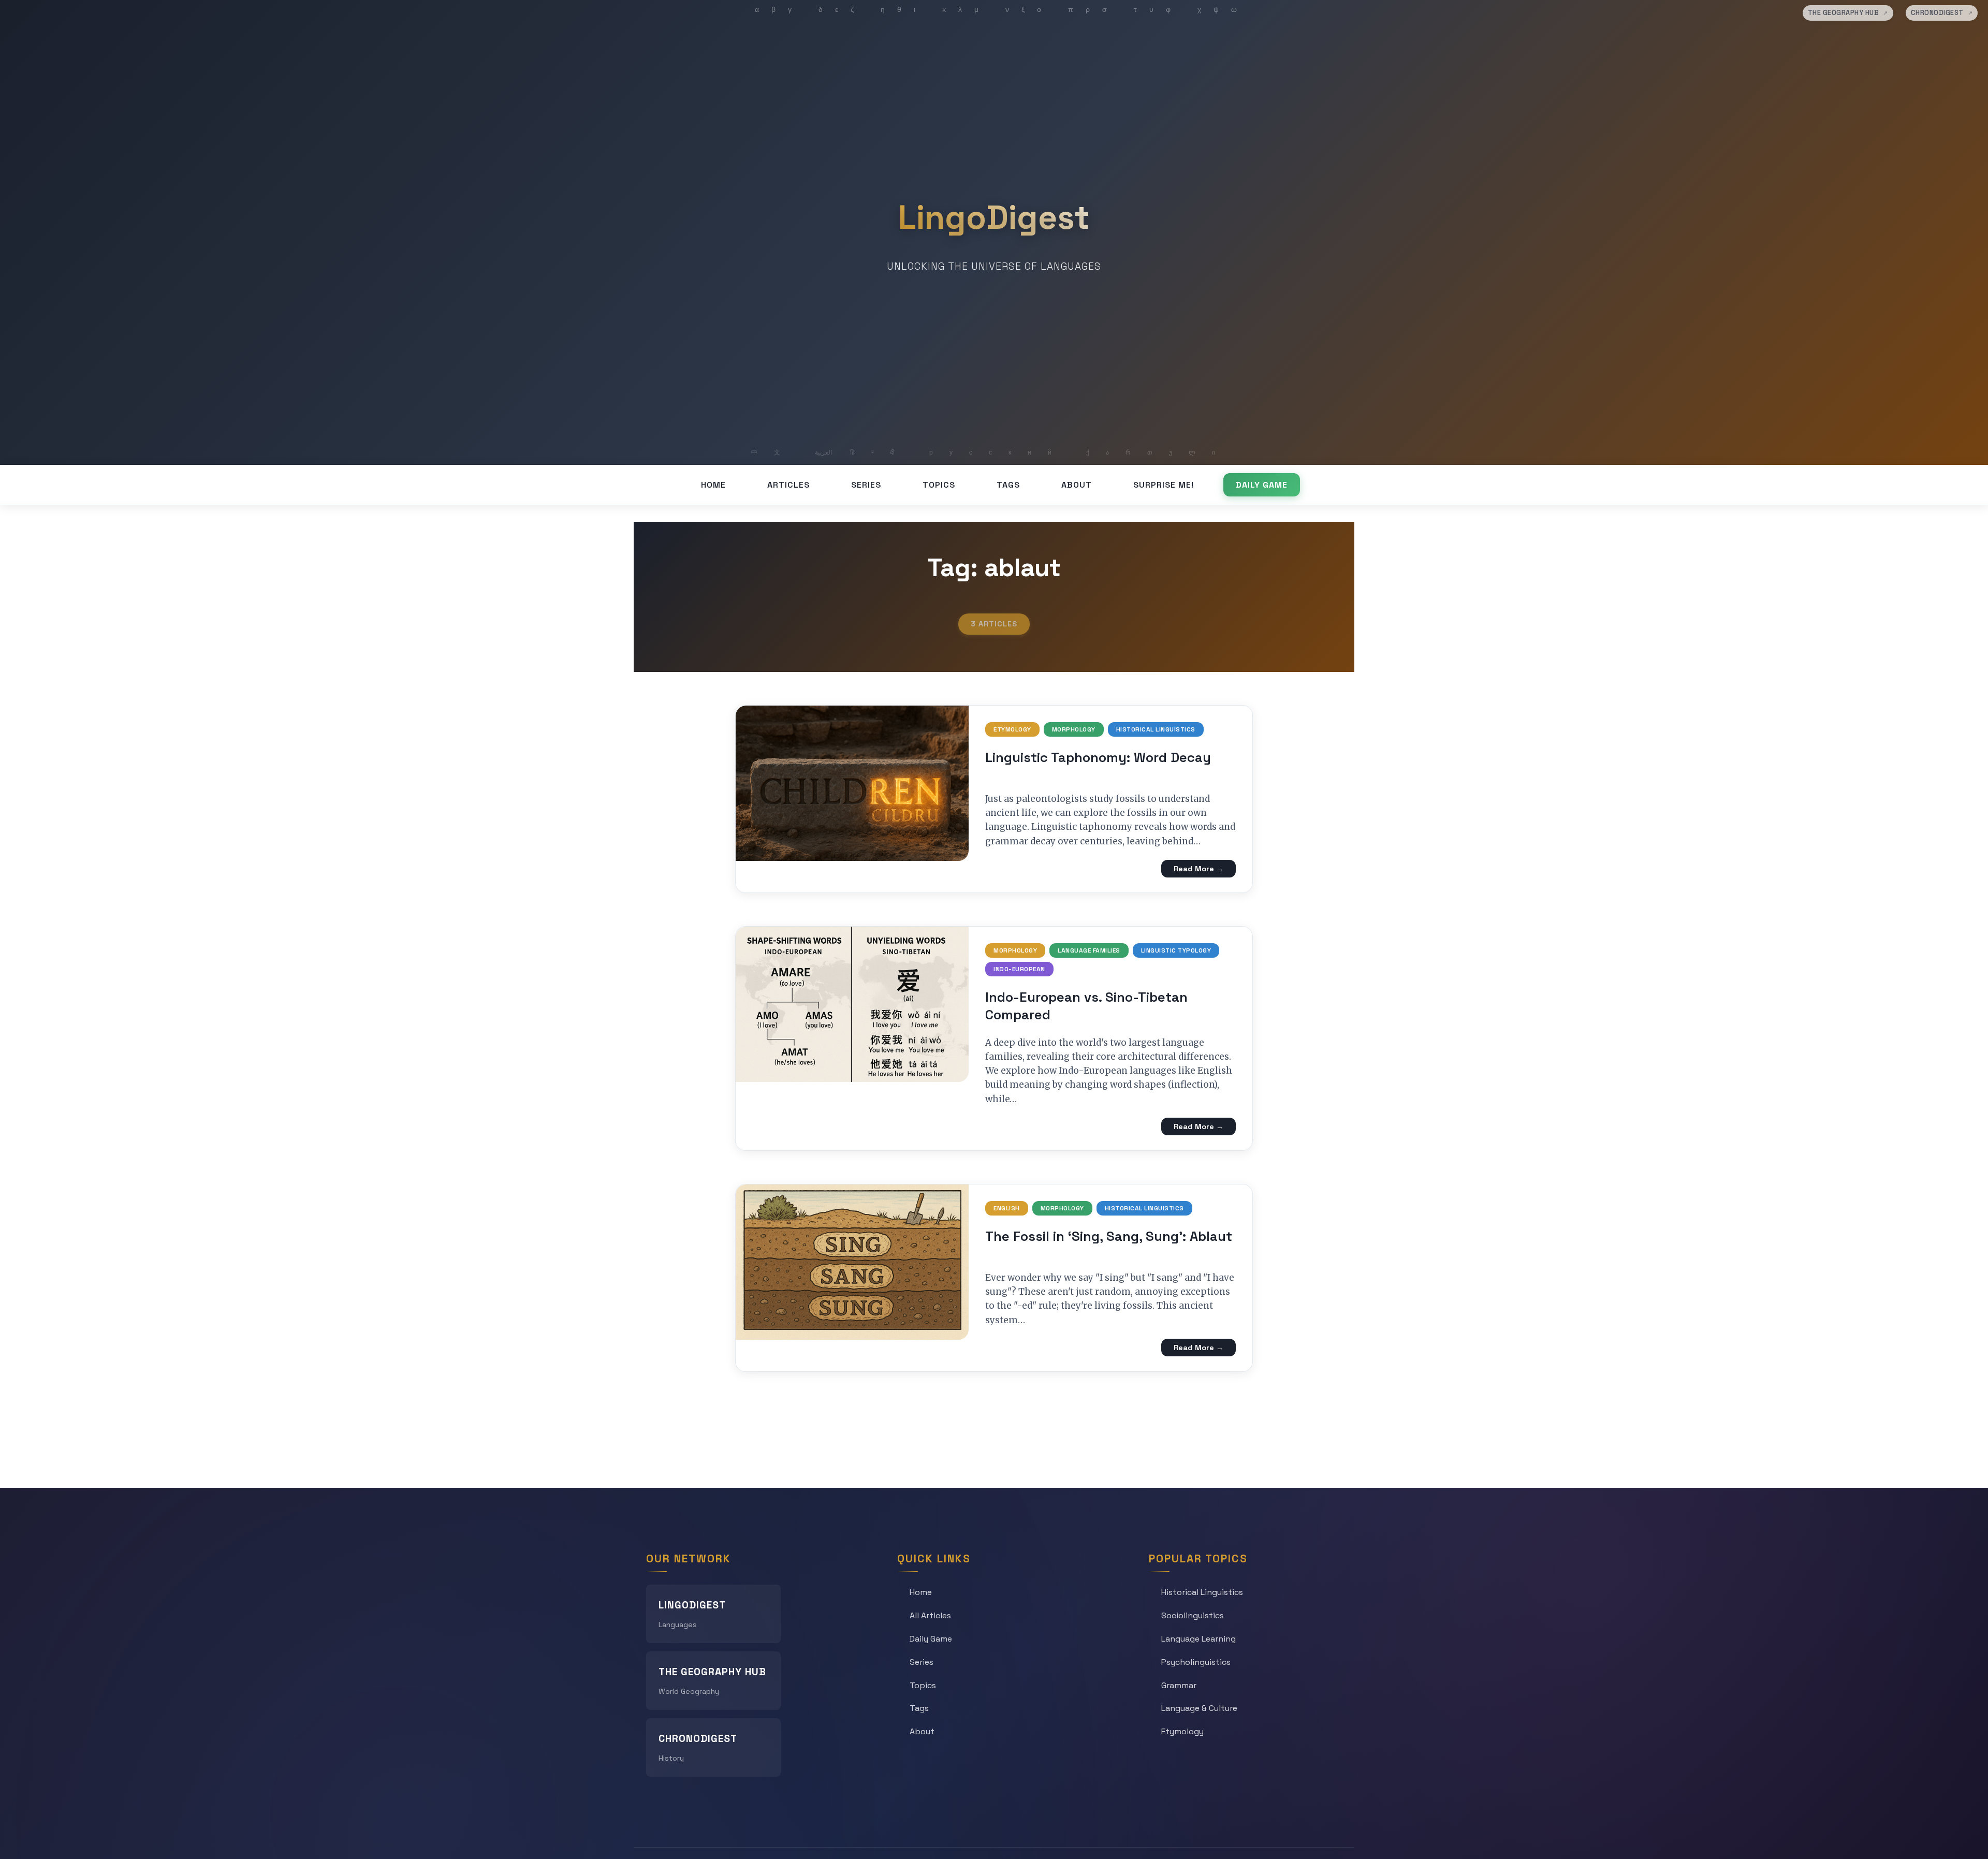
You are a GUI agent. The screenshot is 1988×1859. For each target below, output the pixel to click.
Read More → (1198, 869)
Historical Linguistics (1156, 729)
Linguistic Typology (1176, 950)
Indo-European (1019, 969)
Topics (939, 485)
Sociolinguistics (1193, 1615)
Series (866, 485)
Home (713, 485)
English (1007, 1208)
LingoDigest (994, 217)
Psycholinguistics (1196, 1662)
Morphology (1074, 729)
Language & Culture (1199, 1708)
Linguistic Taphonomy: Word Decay (1098, 757)
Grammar (1179, 1685)
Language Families (1089, 950)
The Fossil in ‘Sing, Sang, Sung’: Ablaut (1109, 1236)
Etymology (1012, 729)
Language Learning (1198, 1639)
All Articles (930, 1615)
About (1077, 485)
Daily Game (1262, 485)
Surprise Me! (1164, 485)
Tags (1008, 485)
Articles (788, 485)
